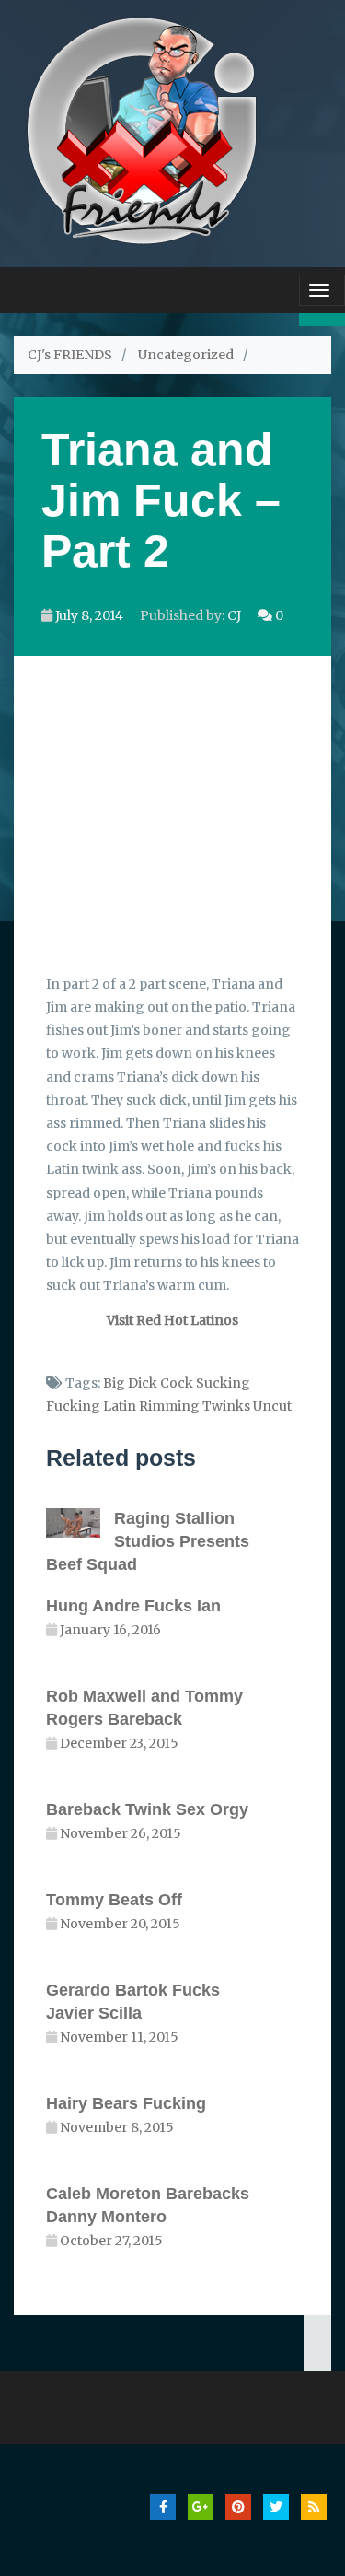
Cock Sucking (205, 1383)
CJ (234, 615)
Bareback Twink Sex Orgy (147, 1809)
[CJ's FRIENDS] (141, 129)
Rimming (169, 1406)
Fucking (73, 1406)
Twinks (226, 1406)
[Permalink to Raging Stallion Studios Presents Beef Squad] (80, 1523)
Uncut (272, 1406)
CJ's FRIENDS (70, 355)
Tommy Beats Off (114, 1900)
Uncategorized (186, 355)
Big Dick (130, 1383)
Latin (120, 1406)
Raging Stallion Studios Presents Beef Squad (148, 1541)
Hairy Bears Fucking (126, 2103)
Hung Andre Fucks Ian (133, 1606)
